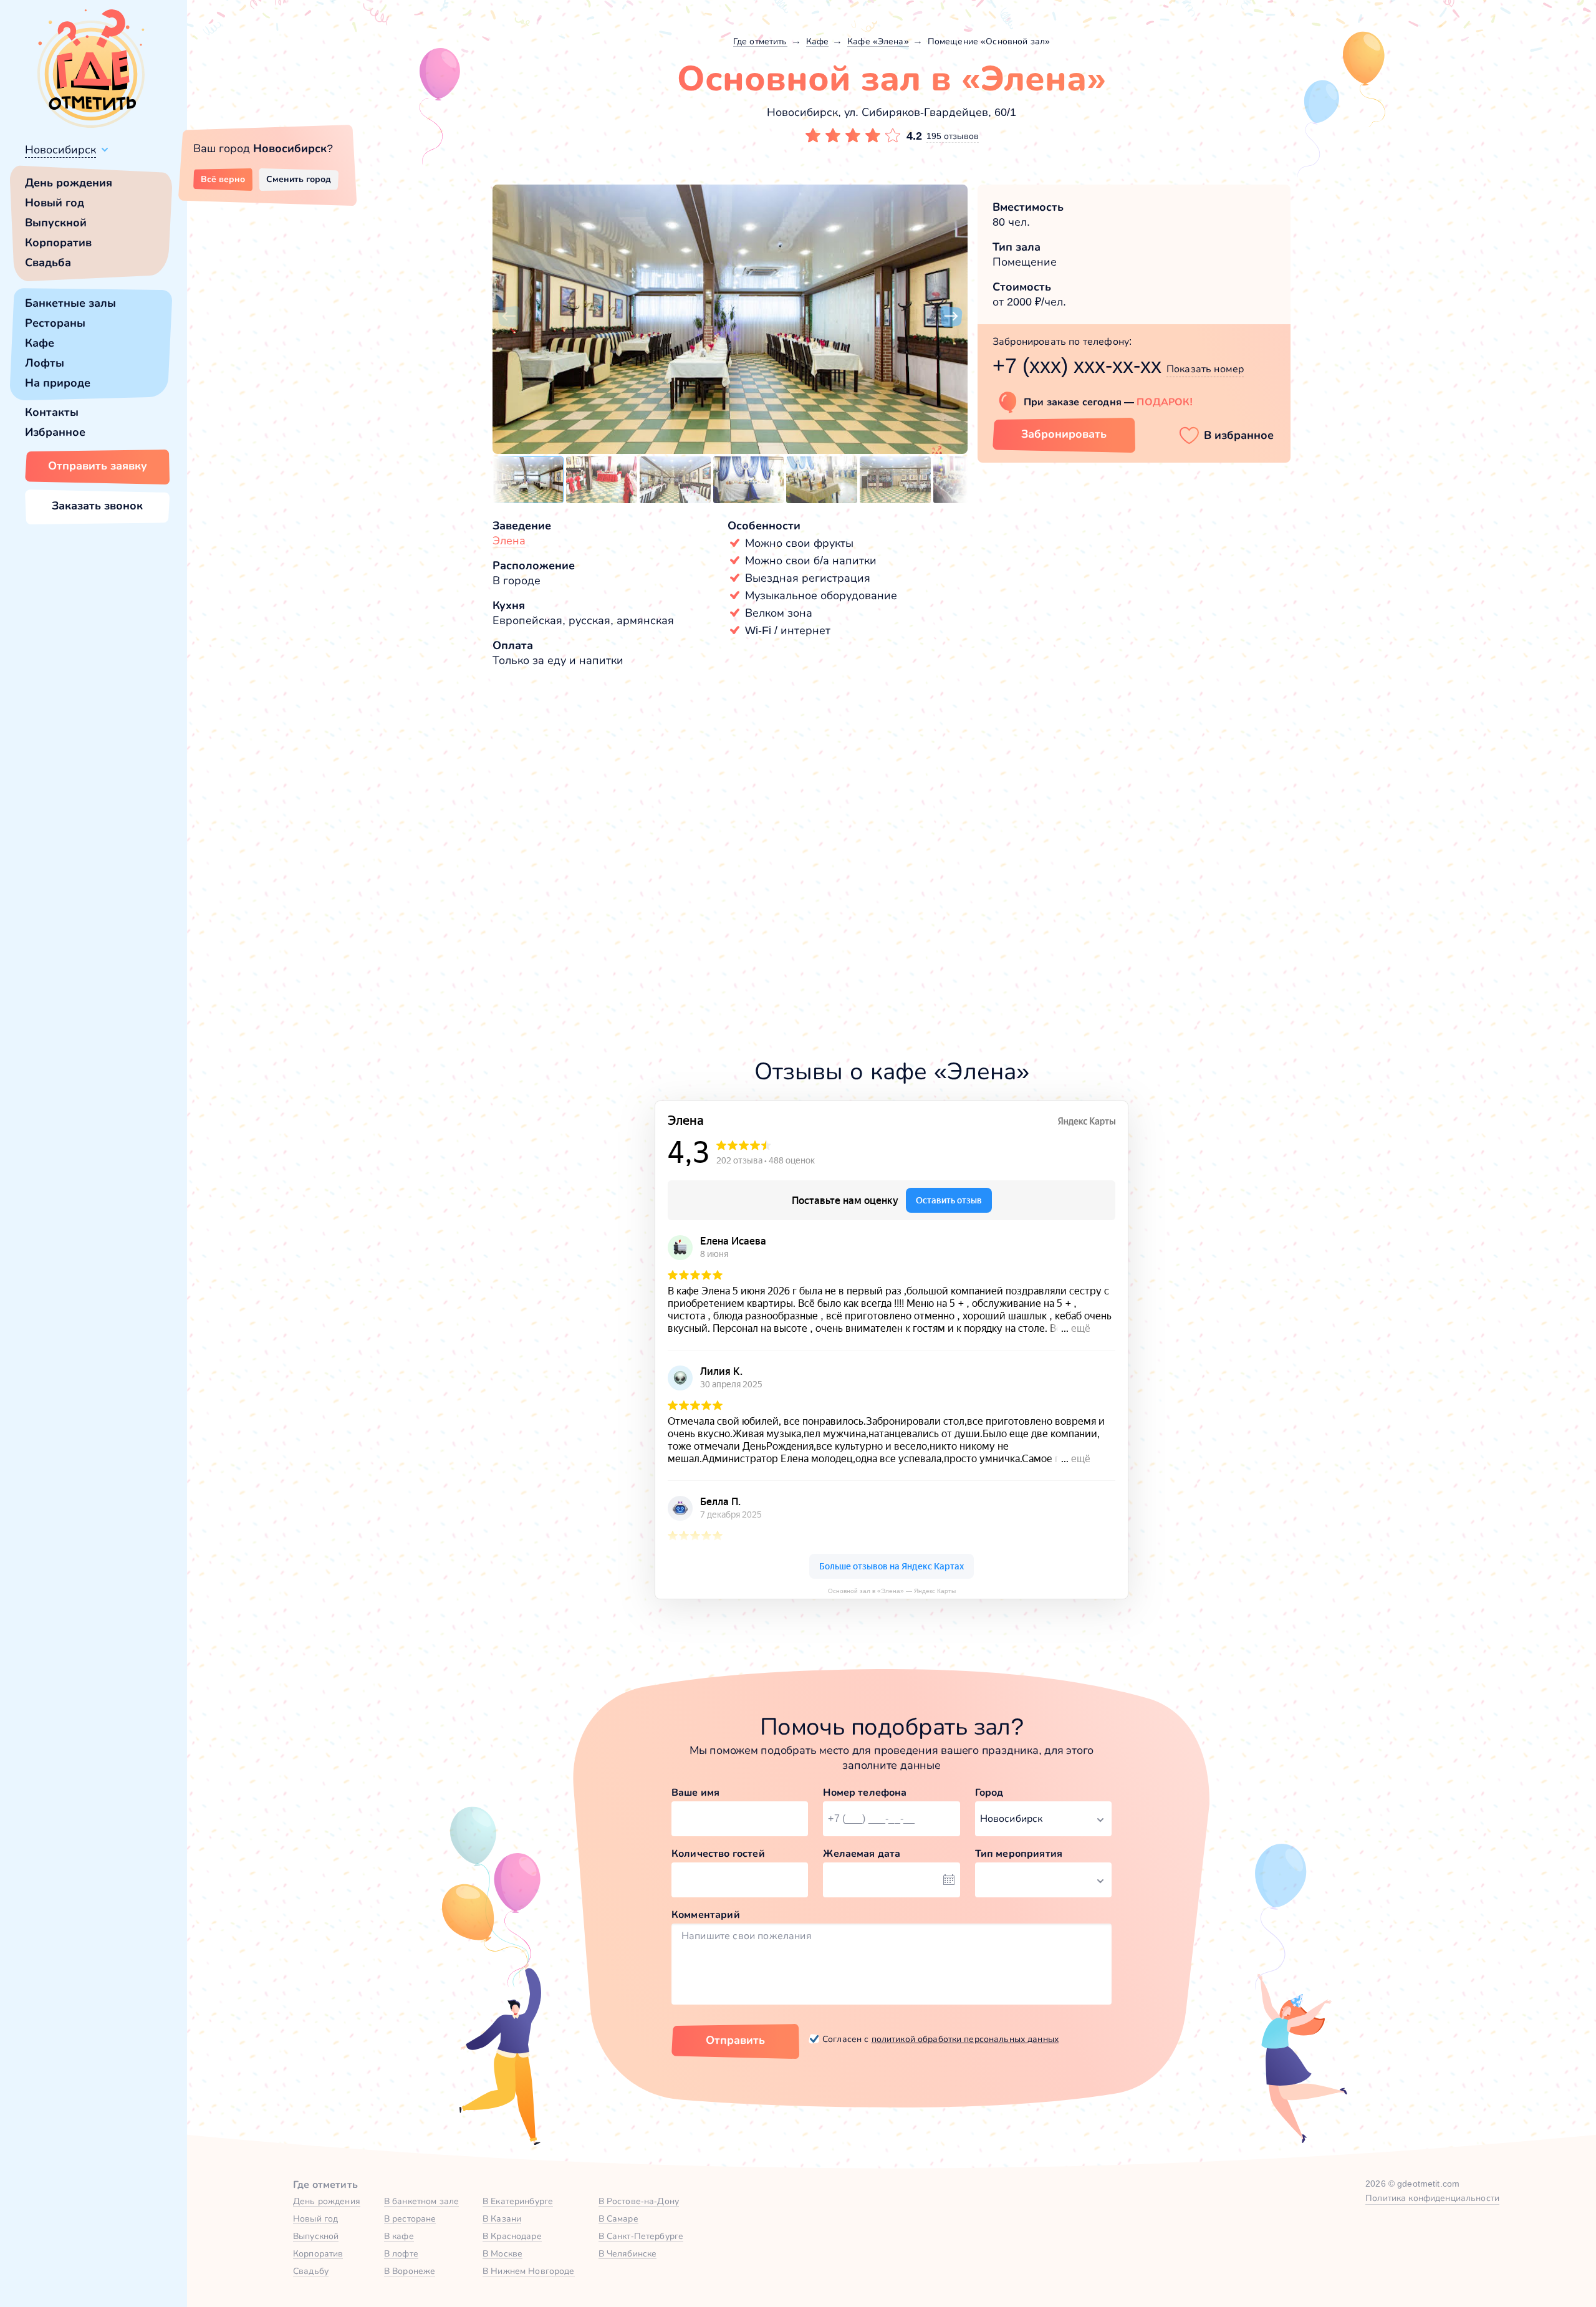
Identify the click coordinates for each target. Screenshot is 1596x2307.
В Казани (502, 2218)
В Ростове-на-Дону (639, 2201)
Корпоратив (58, 243)
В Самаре (618, 2218)
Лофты (45, 363)
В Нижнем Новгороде (529, 2271)
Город (989, 1792)
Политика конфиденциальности (1432, 2198)
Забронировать (1064, 434)
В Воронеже (410, 2271)
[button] (509, 317)
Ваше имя (695, 1792)
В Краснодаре (512, 2236)
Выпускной (56, 223)
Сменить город (299, 179)
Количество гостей (718, 1853)
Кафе (40, 343)
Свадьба (48, 262)
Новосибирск (60, 150)
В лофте (401, 2253)
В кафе (399, 2236)
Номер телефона (865, 1792)
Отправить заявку (98, 466)
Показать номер (1205, 369)
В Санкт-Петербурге (641, 2236)
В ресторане (410, 2218)
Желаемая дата (862, 1853)
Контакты (52, 412)
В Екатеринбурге (518, 2201)
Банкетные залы (70, 303)
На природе (58, 383)
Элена (509, 541)
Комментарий (706, 1914)
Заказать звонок (97, 506)
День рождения (69, 183)
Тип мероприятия (1019, 1853)
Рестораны (55, 323)
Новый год (55, 203)
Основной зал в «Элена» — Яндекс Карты (892, 1591)
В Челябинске (628, 2253)
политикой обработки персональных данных (965, 2039)
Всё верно (223, 179)
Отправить (735, 2040)
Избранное (55, 432)
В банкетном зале (421, 2201)
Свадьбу (311, 2271)
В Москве (502, 2253)
